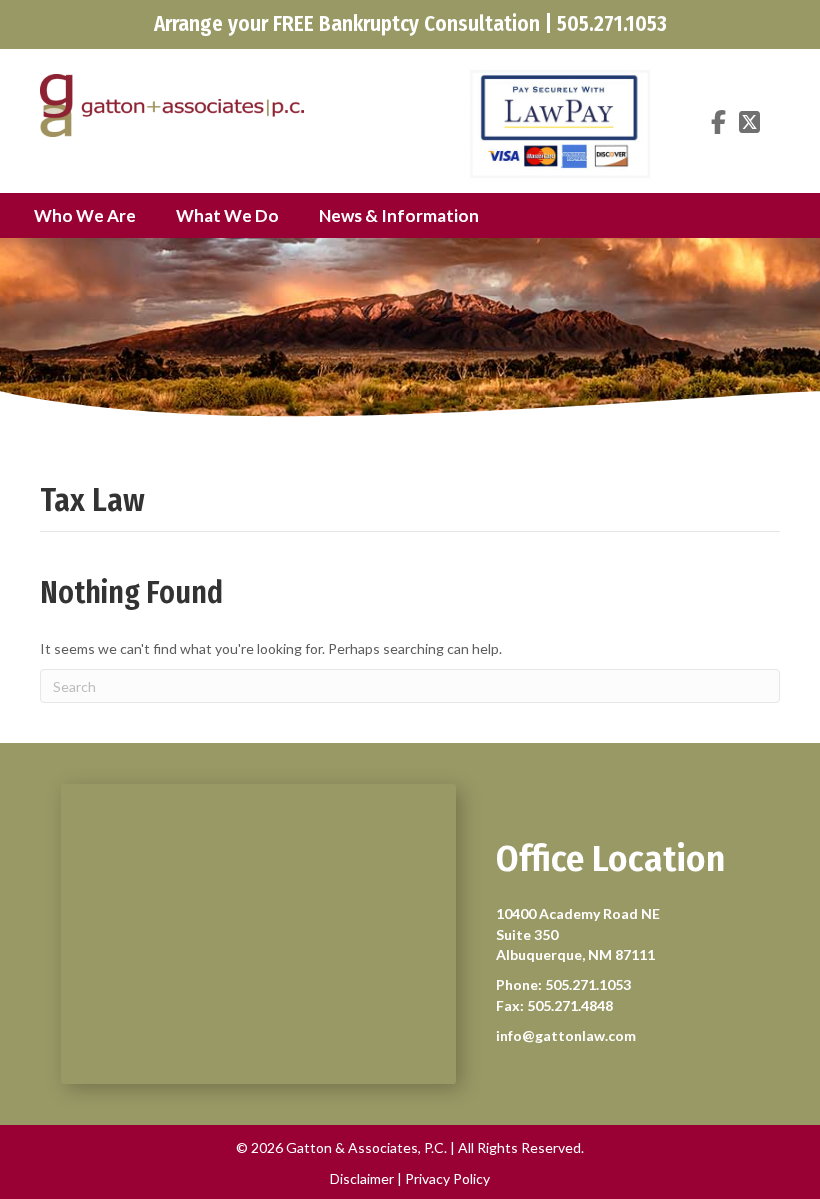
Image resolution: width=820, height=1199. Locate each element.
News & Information (399, 215)
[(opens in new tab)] (560, 122)
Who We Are (85, 215)
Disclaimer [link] (362, 1178)
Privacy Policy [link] (447, 1178)
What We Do (227, 215)
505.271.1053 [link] (588, 984)
